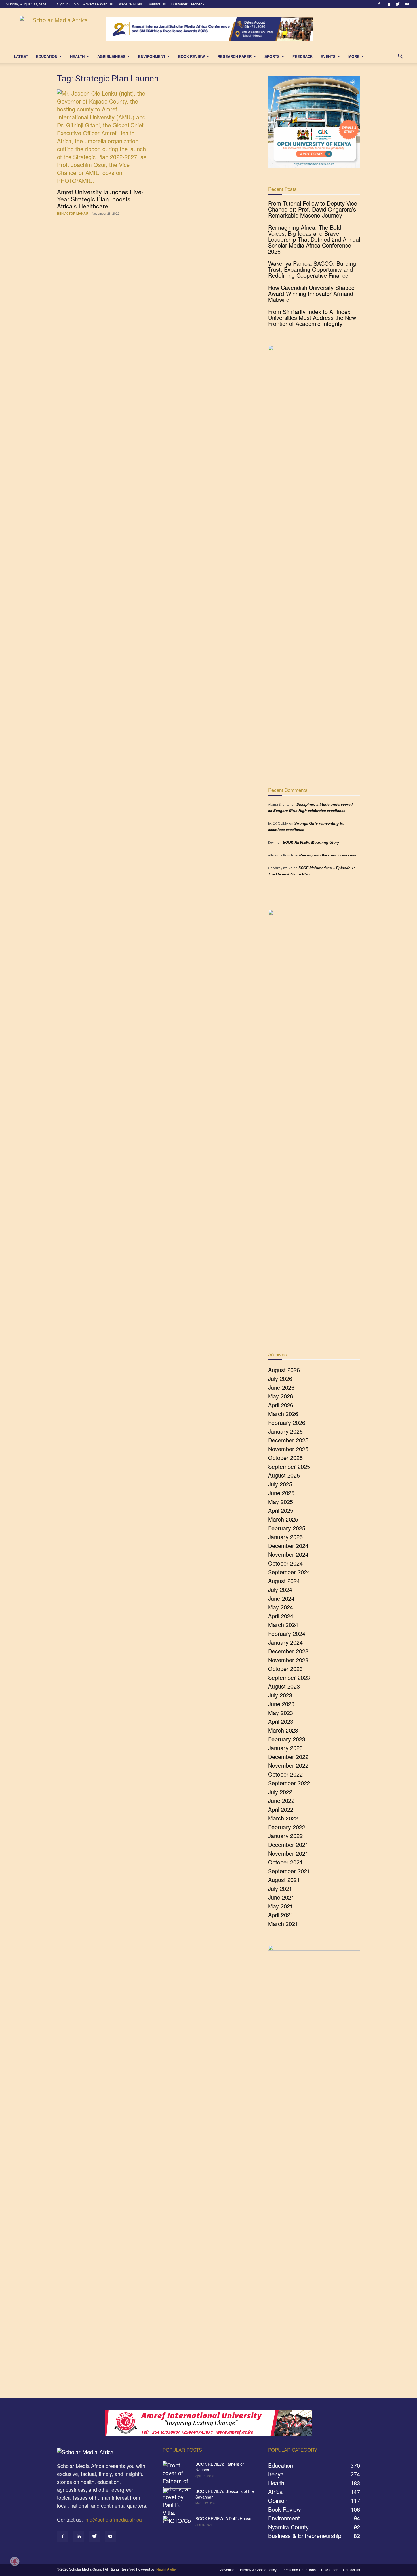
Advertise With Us (98, 4)
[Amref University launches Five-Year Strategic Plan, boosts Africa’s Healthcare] (103, 137)
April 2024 (281, 1616)
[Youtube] (407, 4)
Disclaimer (329, 2570)
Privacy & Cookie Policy (258, 2570)
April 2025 (281, 1510)
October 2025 (285, 1458)
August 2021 (284, 1880)
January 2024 (285, 1642)
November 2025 (288, 1449)
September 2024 (289, 1572)
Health (77, 56)
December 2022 (288, 1757)
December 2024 (288, 1546)
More (354, 56)
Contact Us (157, 4)
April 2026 (281, 1405)
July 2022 (280, 1792)
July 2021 (280, 1888)
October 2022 (285, 1774)
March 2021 (283, 1924)
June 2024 (281, 1598)
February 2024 (287, 1633)
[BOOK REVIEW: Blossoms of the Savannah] (177, 2498)
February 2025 (287, 1528)
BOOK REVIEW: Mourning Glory (311, 842)
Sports (272, 56)
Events (328, 56)
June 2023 (281, 1704)
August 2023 (284, 1686)
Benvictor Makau (72, 213)
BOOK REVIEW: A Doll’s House (223, 2518)
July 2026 (280, 1378)
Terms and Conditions (299, 2570)
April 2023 (281, 1721)
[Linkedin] (388, 4)
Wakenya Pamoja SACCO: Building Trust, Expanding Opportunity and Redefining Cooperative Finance (312, 269)
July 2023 (280, 1695)
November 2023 (288, 1660)
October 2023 (285, 1669)
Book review (191, 56)
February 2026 (287, 1422)
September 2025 (289, 1466)
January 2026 (285, 1431)
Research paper (235, 56)
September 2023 (289, 1677)
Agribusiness (111, 56)
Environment (152, 56)
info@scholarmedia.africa (113, 2519)
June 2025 (281, 1493)
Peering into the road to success (328, 855)
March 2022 (283, 1818)
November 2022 (288, 1765)
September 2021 (289, 1871)
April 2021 (281, 1915)
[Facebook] (379, 4)
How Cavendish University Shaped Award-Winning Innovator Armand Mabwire (311, 293)
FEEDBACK (303, 56)
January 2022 (285, 1836)
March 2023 (283, 1730)
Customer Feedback (188, 4)
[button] (400, 56)
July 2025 (280, 1484)
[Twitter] (398, 4)
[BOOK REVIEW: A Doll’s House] (177, 2526)
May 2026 (281, 1396)
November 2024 (288, 1554)
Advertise (227, 2570)
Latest (21, 56)
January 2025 (285, 1537)
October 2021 (285, 1862)
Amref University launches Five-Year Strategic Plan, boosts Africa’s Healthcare (100, 199)
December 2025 (288, 1440)
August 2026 (284, 1370)
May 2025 (281, 1502)
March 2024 (283, 1625)
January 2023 (285, 1748)
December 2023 (288, 1651)
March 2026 (283, 1414)
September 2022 (289, 1783)
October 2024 (285, 1563)
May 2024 (281, 1607)
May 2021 (281, 1906)
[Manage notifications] (15, 2561)
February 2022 (287, 1827)
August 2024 (284, 1581)
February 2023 (287, 1739)
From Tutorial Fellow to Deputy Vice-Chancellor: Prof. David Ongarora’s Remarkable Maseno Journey (314, 209)
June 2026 (281, 1387)
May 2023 (281, 1713)
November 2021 (288, 1853)
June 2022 (281, 1800)
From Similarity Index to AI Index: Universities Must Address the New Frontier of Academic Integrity (312, 317)
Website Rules (130, 4)
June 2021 (281, 1897)
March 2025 (283, 1519)
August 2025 (284, 1475)
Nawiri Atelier (167, 2569)
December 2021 (288, 1844)
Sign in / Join (68, 4)
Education (47, 56)
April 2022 (281, 1809)
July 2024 (280, 1589)
